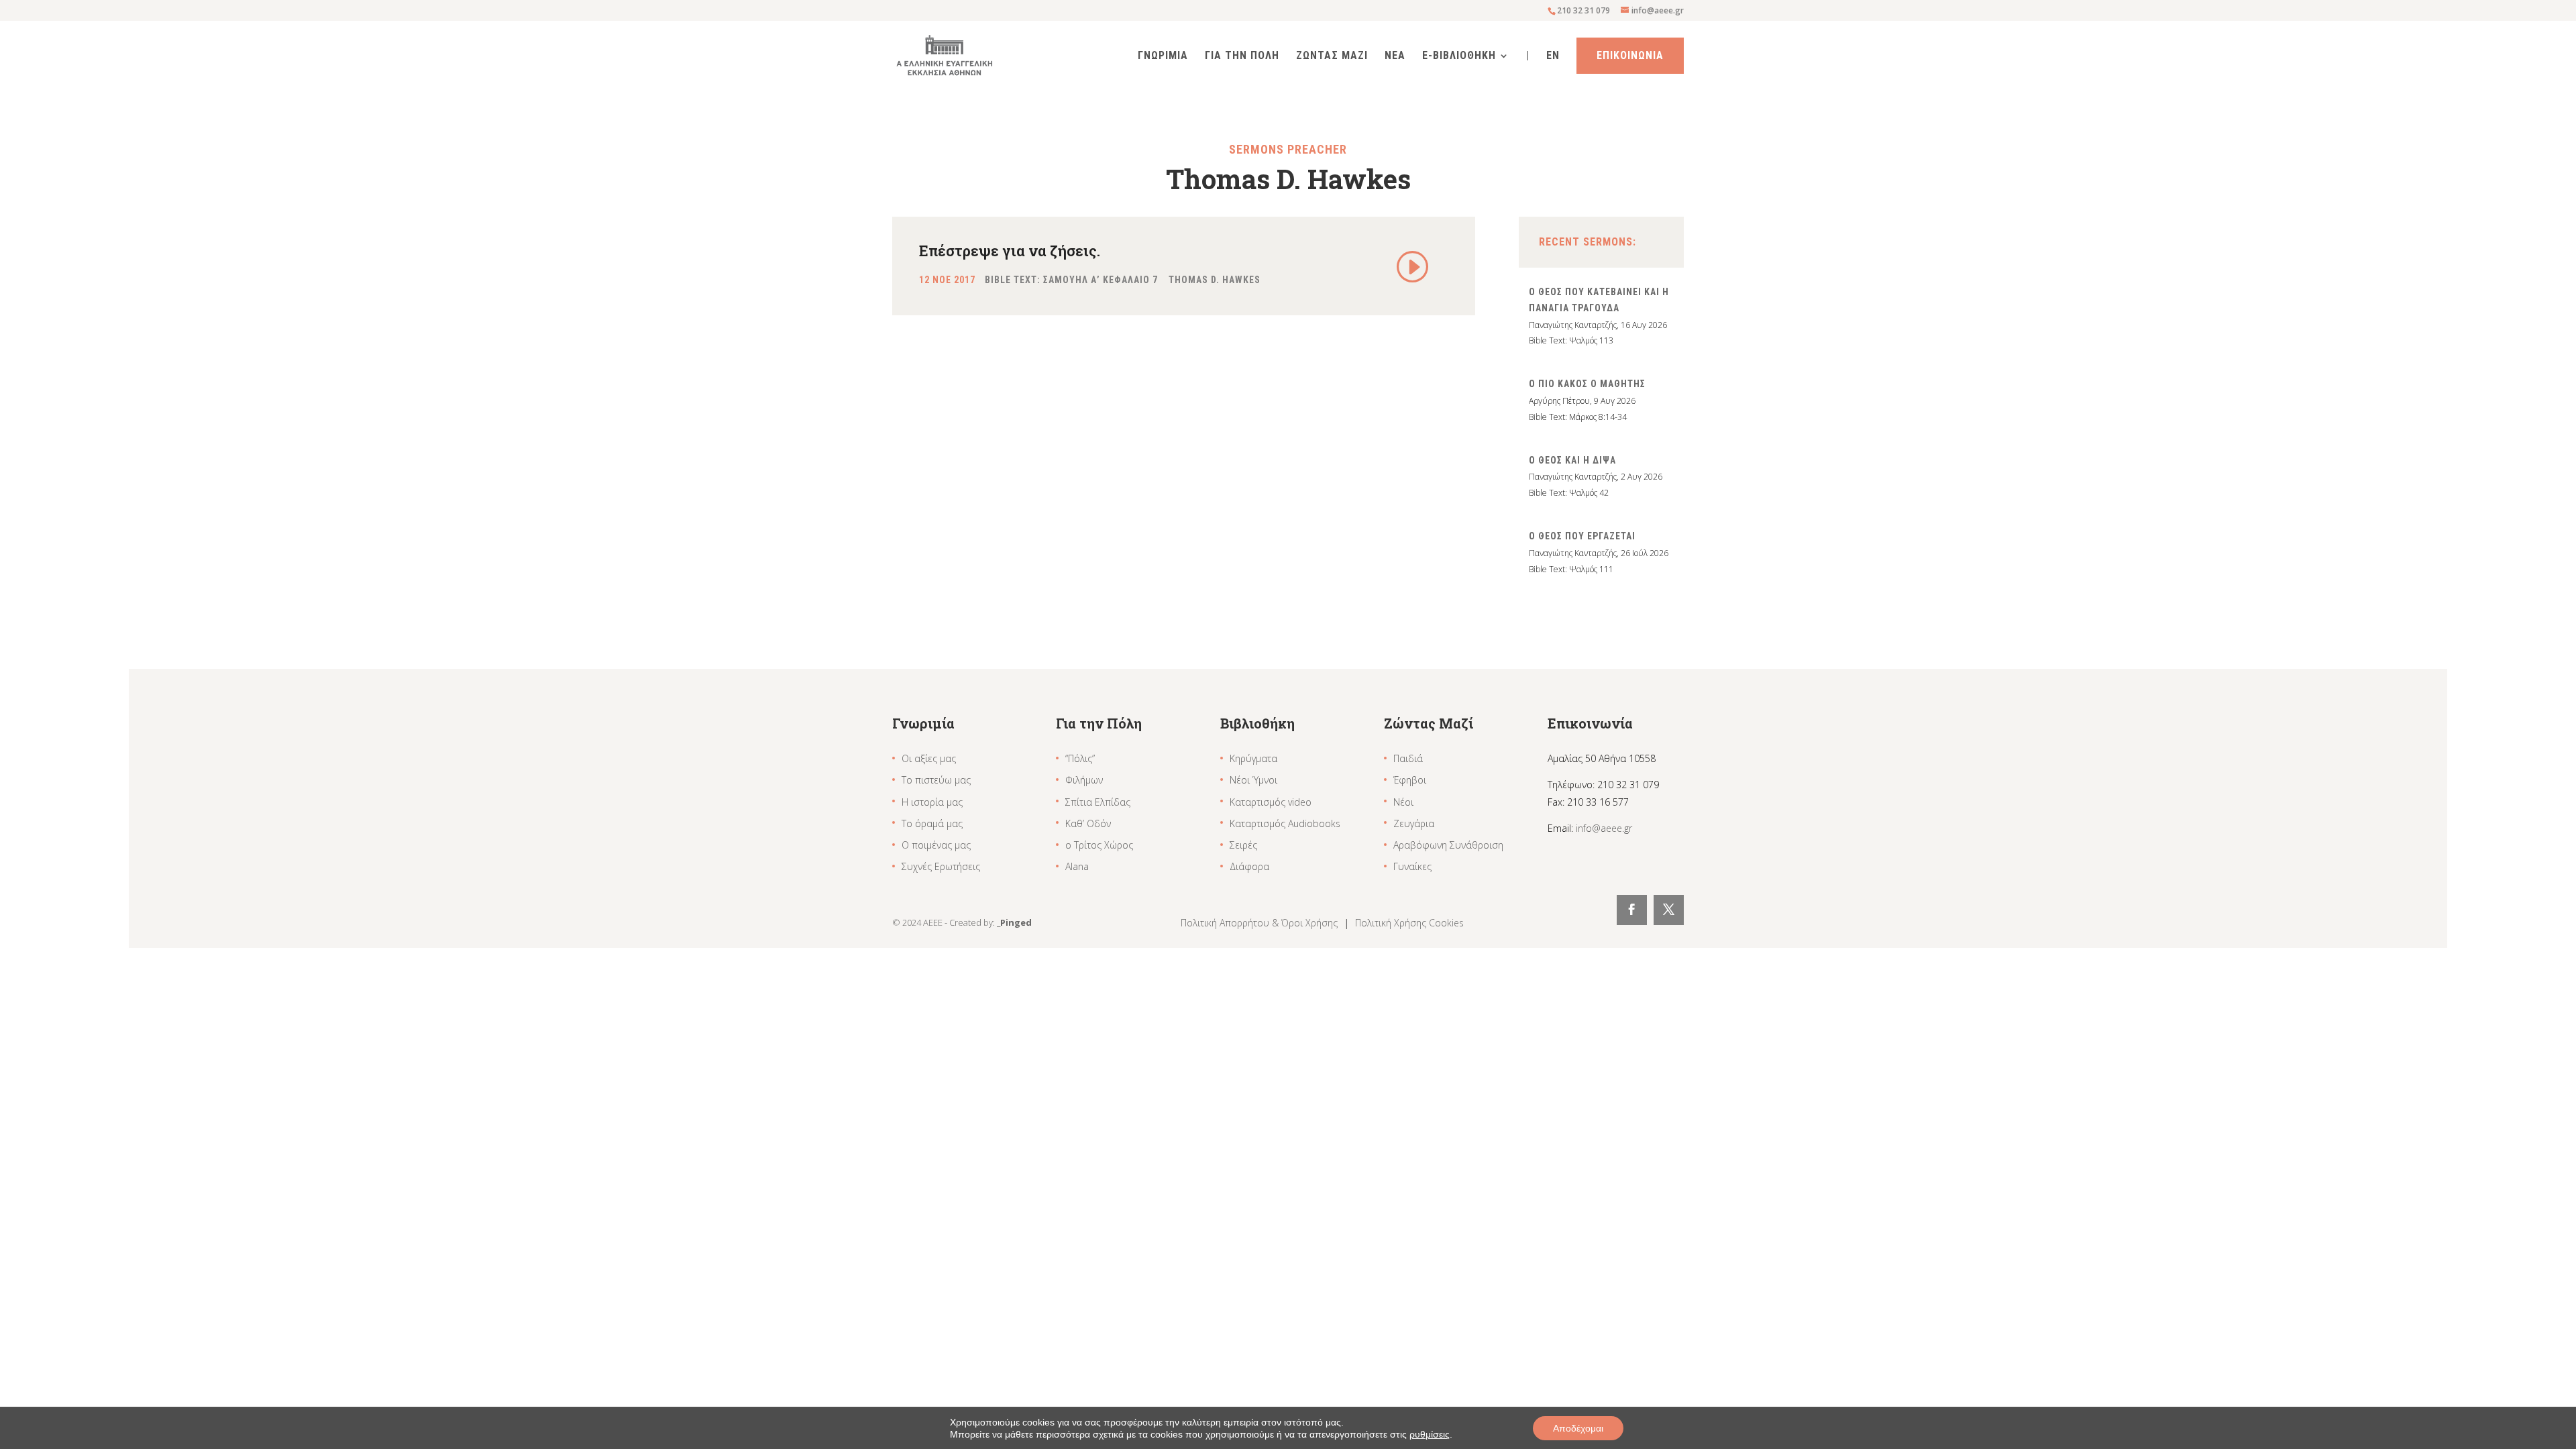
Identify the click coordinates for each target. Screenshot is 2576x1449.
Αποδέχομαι (1578, 1428)
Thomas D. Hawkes (1215, 280)
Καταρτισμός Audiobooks (1285, 823)
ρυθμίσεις (1430, 1434)
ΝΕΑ (1395, 56)
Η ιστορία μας (932, 802)
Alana (1077, 866)
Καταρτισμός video (1271, 802)
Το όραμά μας (932, 823)
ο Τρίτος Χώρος (1099, 845)
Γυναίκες (1412, 866)
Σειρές (1243, 845)
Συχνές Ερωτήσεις (941, 866)
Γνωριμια (1163, 56)
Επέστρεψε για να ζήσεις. (1010, 251)
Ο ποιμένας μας (936, 845)
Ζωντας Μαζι (1332, 56)
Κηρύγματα (1253, 758)
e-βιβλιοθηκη (1459, 56)
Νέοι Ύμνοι (1253, 780)
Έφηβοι (1410, 780)
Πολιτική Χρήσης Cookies (1409, 923)
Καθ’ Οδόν (1088, 823)
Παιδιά (1408, 758)
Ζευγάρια (1414, 823)
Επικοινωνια (1630, 55)
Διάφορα (1249, 866)
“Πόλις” (1080, 758)
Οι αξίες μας (929, 758)
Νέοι (1403, 802)
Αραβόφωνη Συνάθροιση (1448, 845)
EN (1553, 56)
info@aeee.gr (1604, 828)
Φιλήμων (1084, 780)
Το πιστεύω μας (936, 780)
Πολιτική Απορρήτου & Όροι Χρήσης (1260, 923)
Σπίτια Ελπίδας (1098, 802)
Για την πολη (1242, 56)
